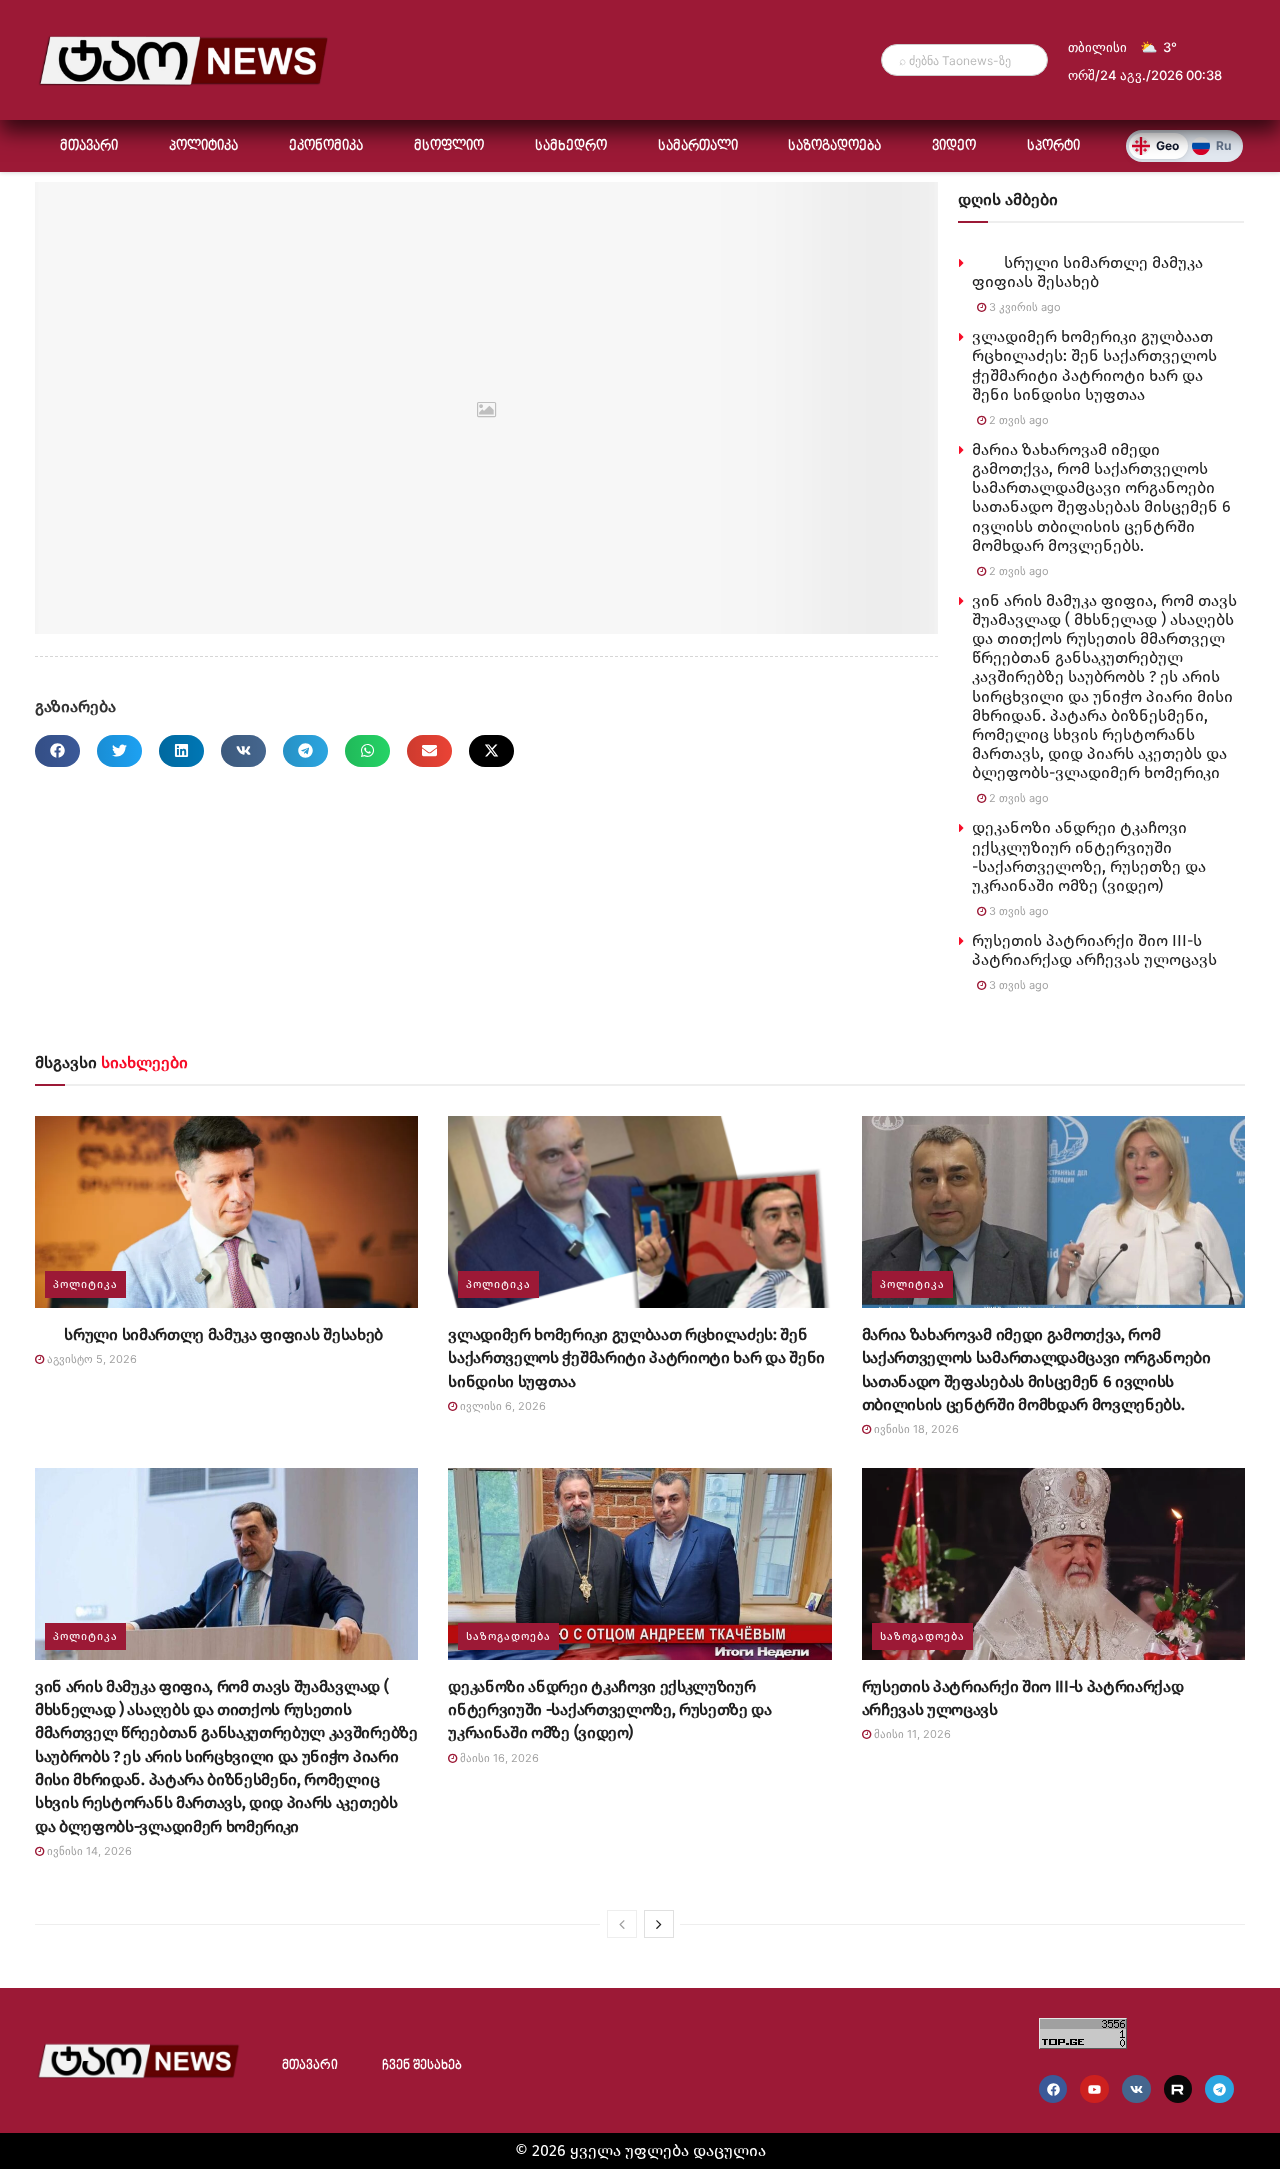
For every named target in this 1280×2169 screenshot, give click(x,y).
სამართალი (698, 146)
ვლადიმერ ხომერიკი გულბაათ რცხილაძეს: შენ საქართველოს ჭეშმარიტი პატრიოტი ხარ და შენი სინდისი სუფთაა (1094, 365)
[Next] (659, 1924)
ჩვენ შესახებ (422, 2065)
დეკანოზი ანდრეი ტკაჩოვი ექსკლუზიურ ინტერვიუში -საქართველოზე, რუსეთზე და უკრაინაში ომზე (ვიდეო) (1089, 856)
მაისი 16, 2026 (498, 1758)
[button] (57, 751)
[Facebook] (1053, 2089)
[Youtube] (1094, 2089)
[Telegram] (1219, 2089)
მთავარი (89, 146)
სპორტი (1053, 146)
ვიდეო (954, 146)
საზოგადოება (834, 146)
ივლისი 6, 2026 (501, 1406)
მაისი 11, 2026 (911, 1734)
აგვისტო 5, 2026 (90, 1359)
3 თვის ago (1017, 911)
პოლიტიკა (203, 146)
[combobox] (964, 60)
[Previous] (622, 1924)
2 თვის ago (1017, 420)
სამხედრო (571, 146)
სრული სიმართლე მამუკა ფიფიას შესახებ (1087, 272)
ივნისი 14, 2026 (88, 1851)
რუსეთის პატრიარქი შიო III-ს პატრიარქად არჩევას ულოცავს (1094, 950)
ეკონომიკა (326, 146)
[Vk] (1136, 2089)
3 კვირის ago (1023, 307)
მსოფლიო (449, 146)
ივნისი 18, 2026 (915, 1429)
